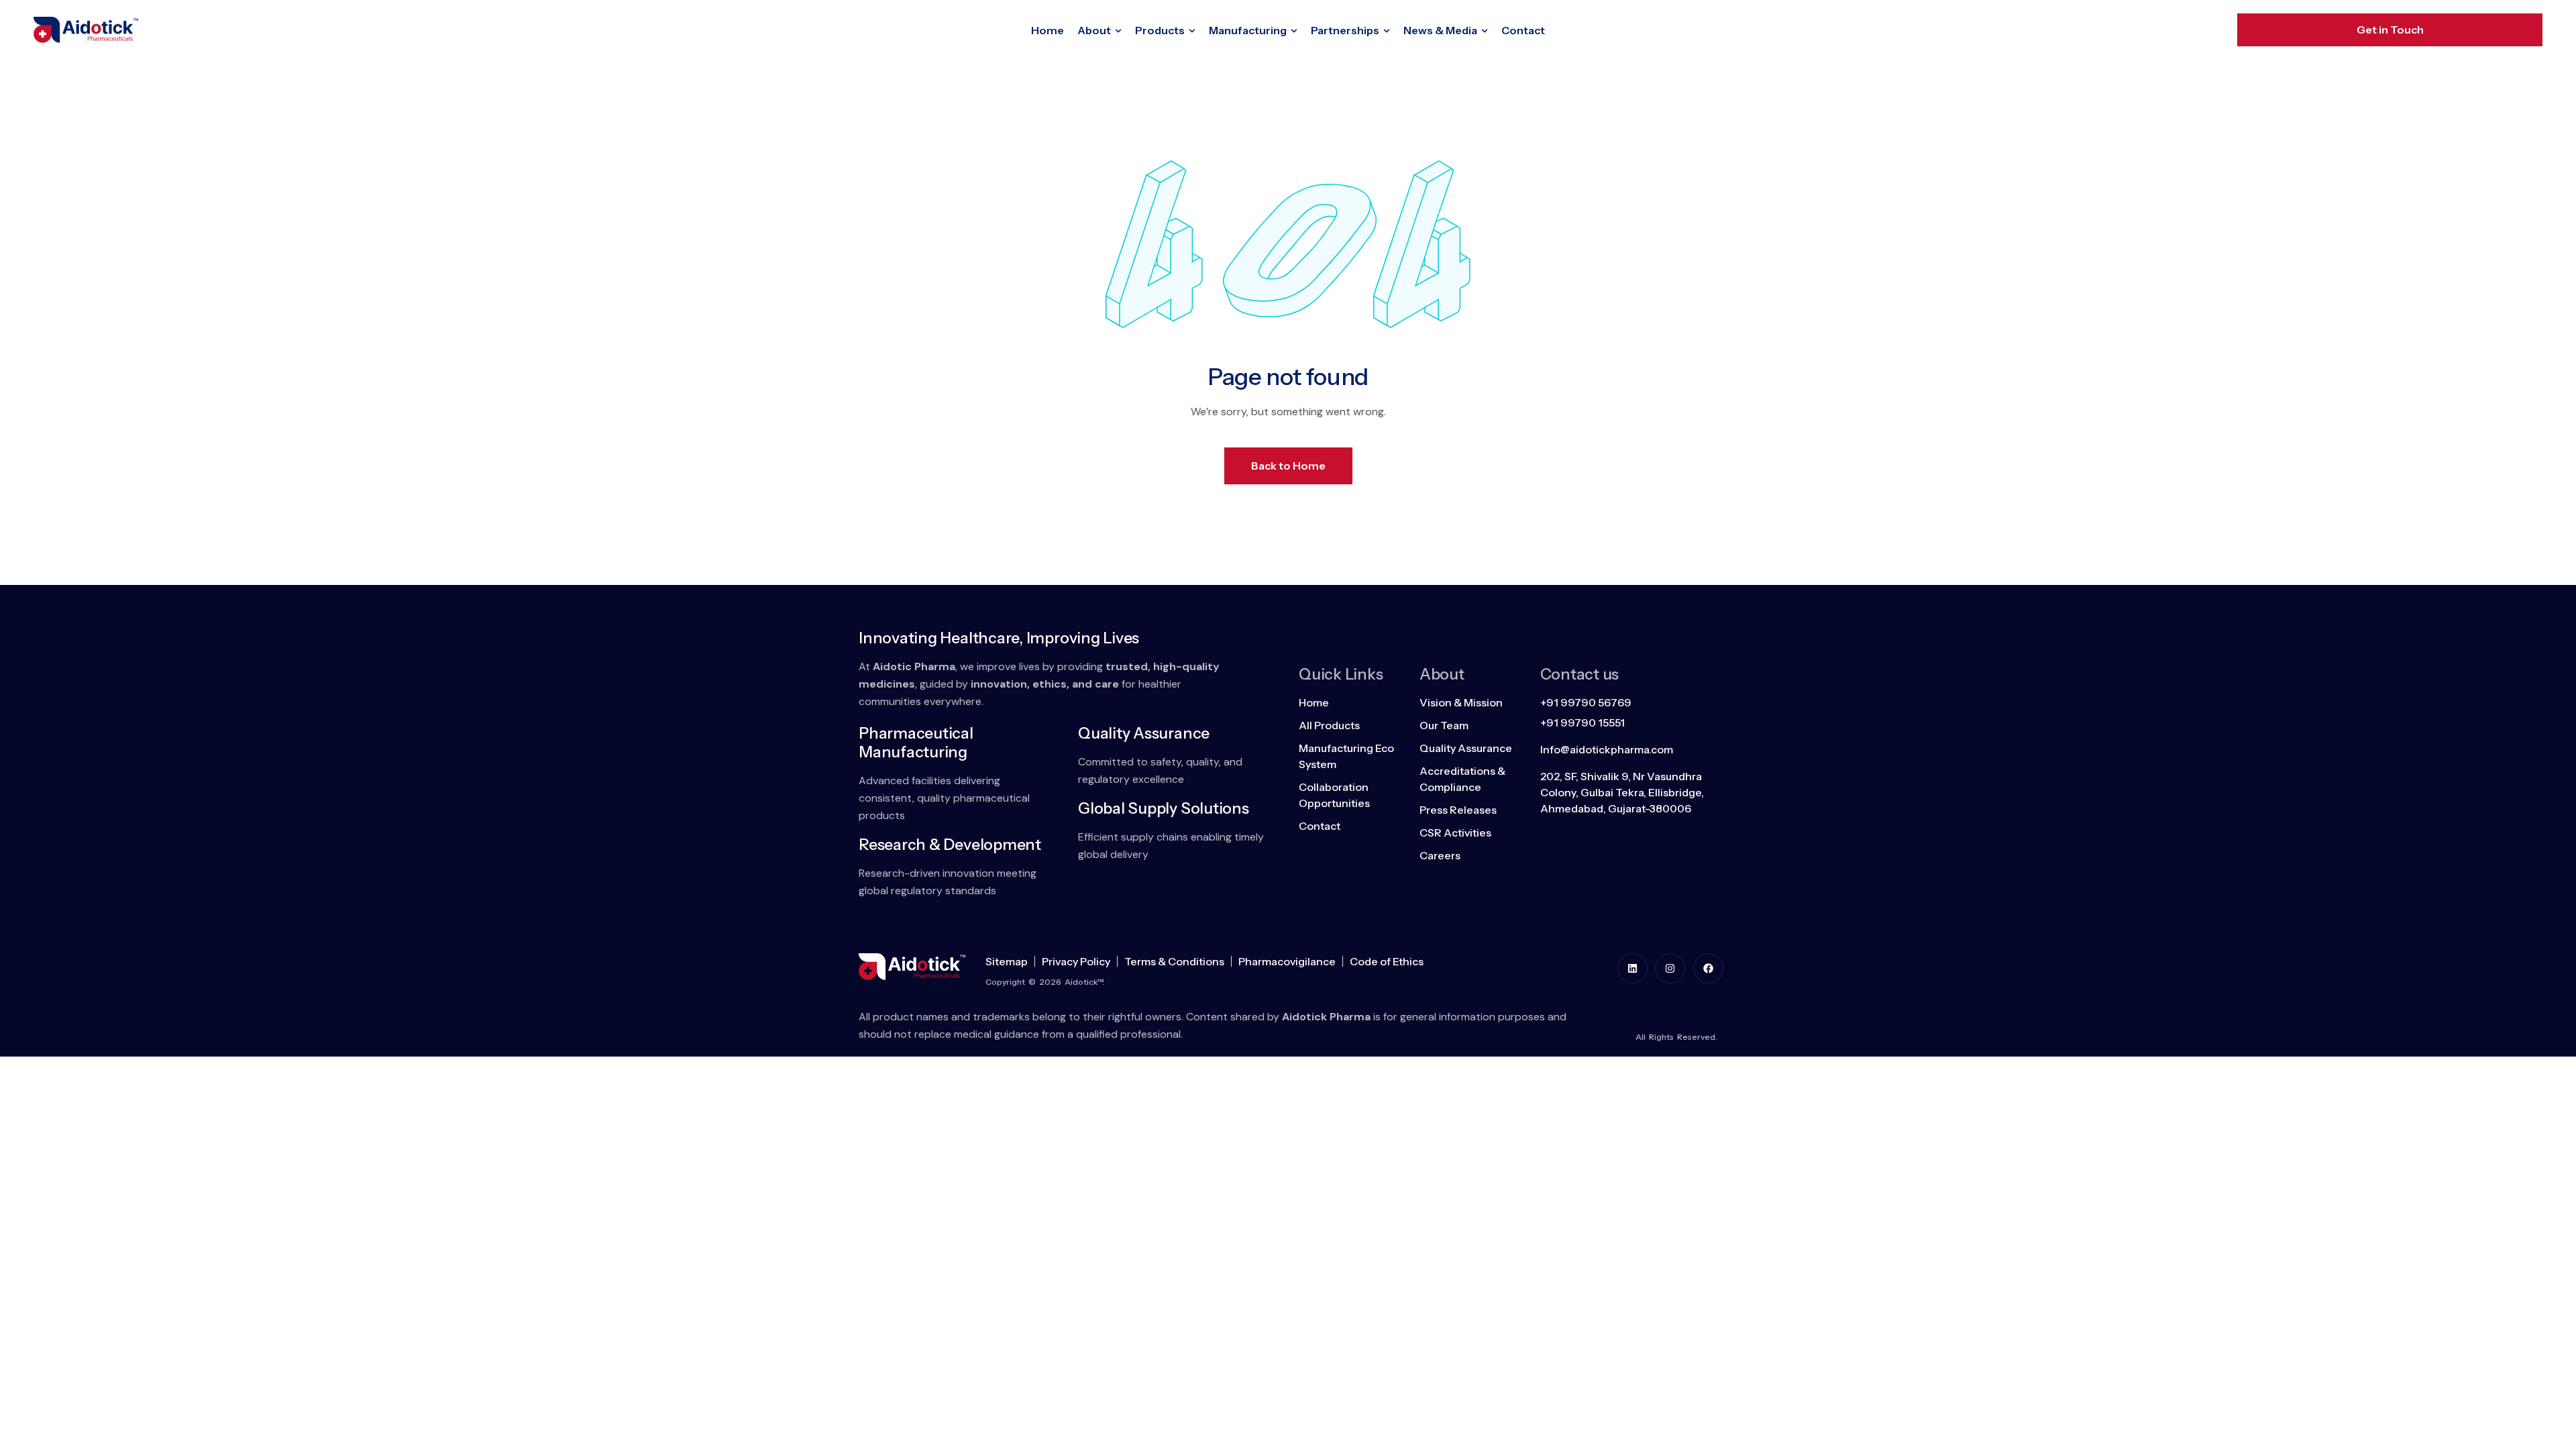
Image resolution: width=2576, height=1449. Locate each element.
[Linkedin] (1632, 968)
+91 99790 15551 (1582, 722)
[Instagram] (1670, 968)
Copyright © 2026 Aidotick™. (1045, 982)
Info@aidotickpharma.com (1607, 749)
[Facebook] (1708, 968)
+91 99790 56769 (1586, 702)
